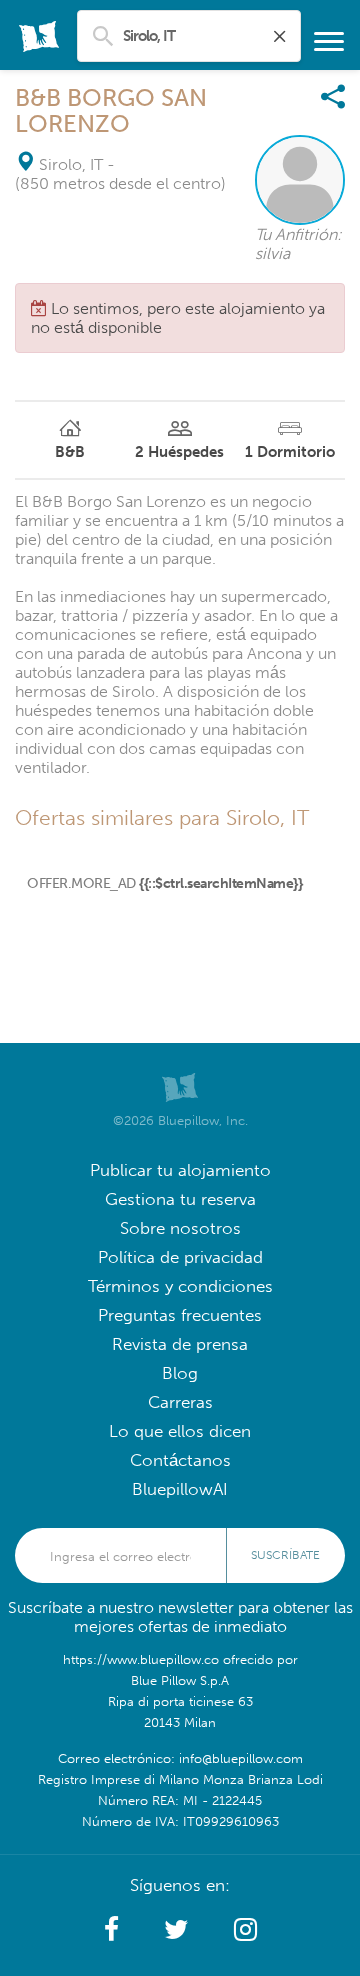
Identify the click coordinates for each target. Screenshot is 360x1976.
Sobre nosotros (180, 1228)
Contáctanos (180, 1460)
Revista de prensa (180, 1344)
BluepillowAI (180, 1489)
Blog (180, 1373)
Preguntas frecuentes (180, 1315)
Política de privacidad (180, 1257)
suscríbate (285, 1555)
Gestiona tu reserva (180, 1199)
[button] (111, 1930)
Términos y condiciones (180, 1286)
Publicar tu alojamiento (180, 1170)
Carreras (180, 1402)
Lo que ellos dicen (180, 1431)
